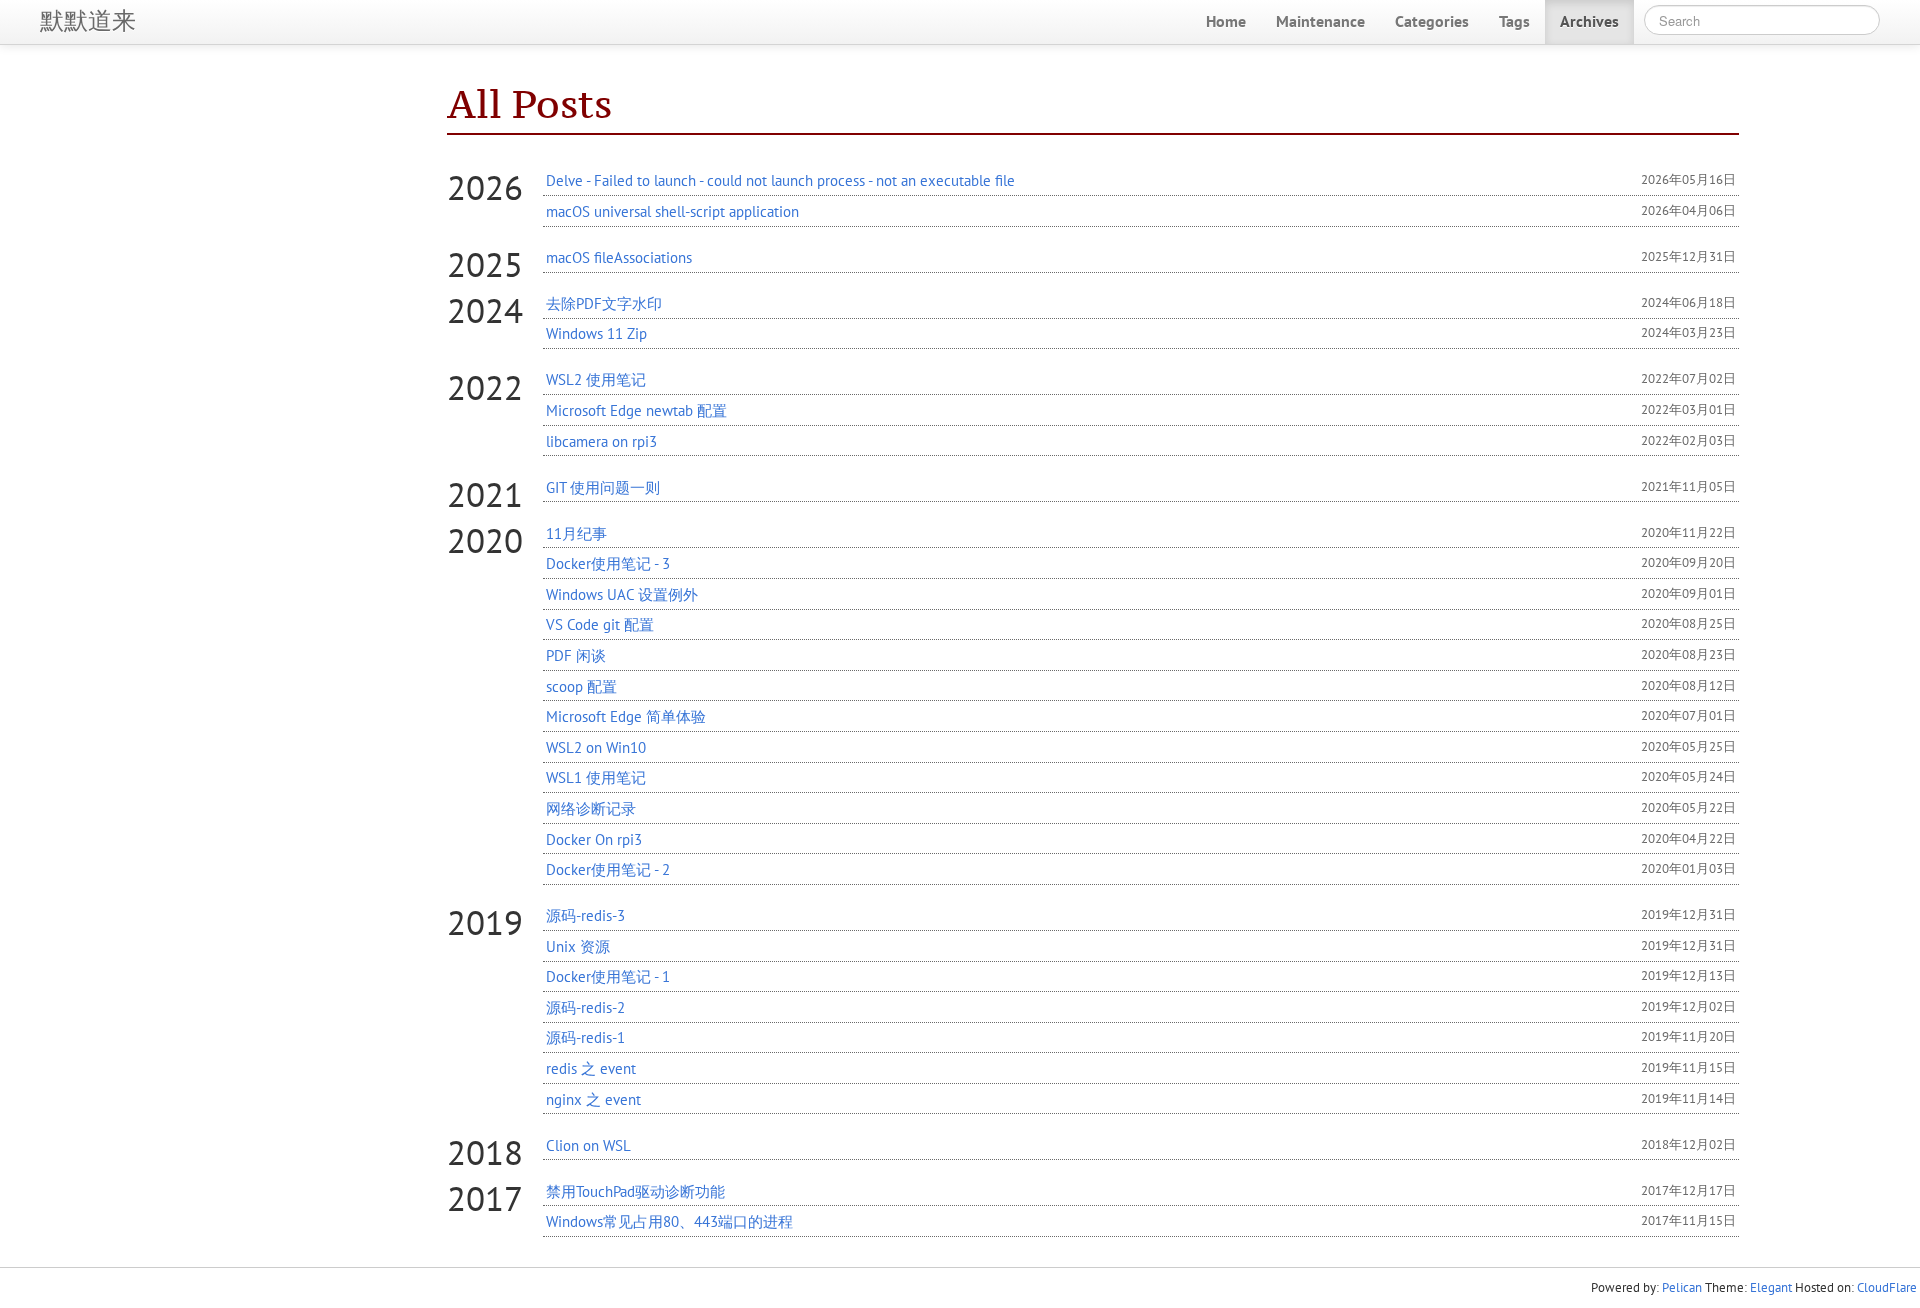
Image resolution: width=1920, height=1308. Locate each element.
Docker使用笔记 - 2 (608, 869)
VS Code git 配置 (600, 624)
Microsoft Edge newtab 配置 (636, 410)
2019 (485, 922)
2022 (485, 387)
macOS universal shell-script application (672, 211)
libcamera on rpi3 (601, 441)
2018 (485, 1152)
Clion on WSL (588, 1145)
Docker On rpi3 (594, 839)
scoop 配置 (581, 686)
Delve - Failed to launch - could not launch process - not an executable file (780, 180)
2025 (485, 264)
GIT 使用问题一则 (603, 487)
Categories (1432, 21)
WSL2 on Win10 (596, 747)
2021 (485, 494)
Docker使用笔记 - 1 (608, 976)
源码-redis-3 (585, 915)
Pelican (1682, 1287)
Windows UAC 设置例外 (622, 594)
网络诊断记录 (591, 808)
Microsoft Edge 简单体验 (626, 716)
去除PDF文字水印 (604, 303)
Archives (1589, 21)
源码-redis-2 (585, 1007)
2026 (485, 187)
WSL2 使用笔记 (596, 379)
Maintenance (1320, 21)
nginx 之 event (593, 1099)
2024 (485, 310)
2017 (485, 1198)
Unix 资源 (578, 946)
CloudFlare (1887, 1287)
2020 (485, 540)
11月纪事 (576, 533)
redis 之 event (591, 1068)
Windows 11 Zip (596, 333)
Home (1226, 21)
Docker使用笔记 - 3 (608, 563)
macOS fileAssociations (619, 257)
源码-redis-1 (585, 1037)
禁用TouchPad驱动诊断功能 (635, 1191)
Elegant (1771, 1287)
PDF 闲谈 (576, 655)
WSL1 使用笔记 (596, 777)
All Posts (529, 103)
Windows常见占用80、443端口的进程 (669, 1221)
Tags (1514, 21)
